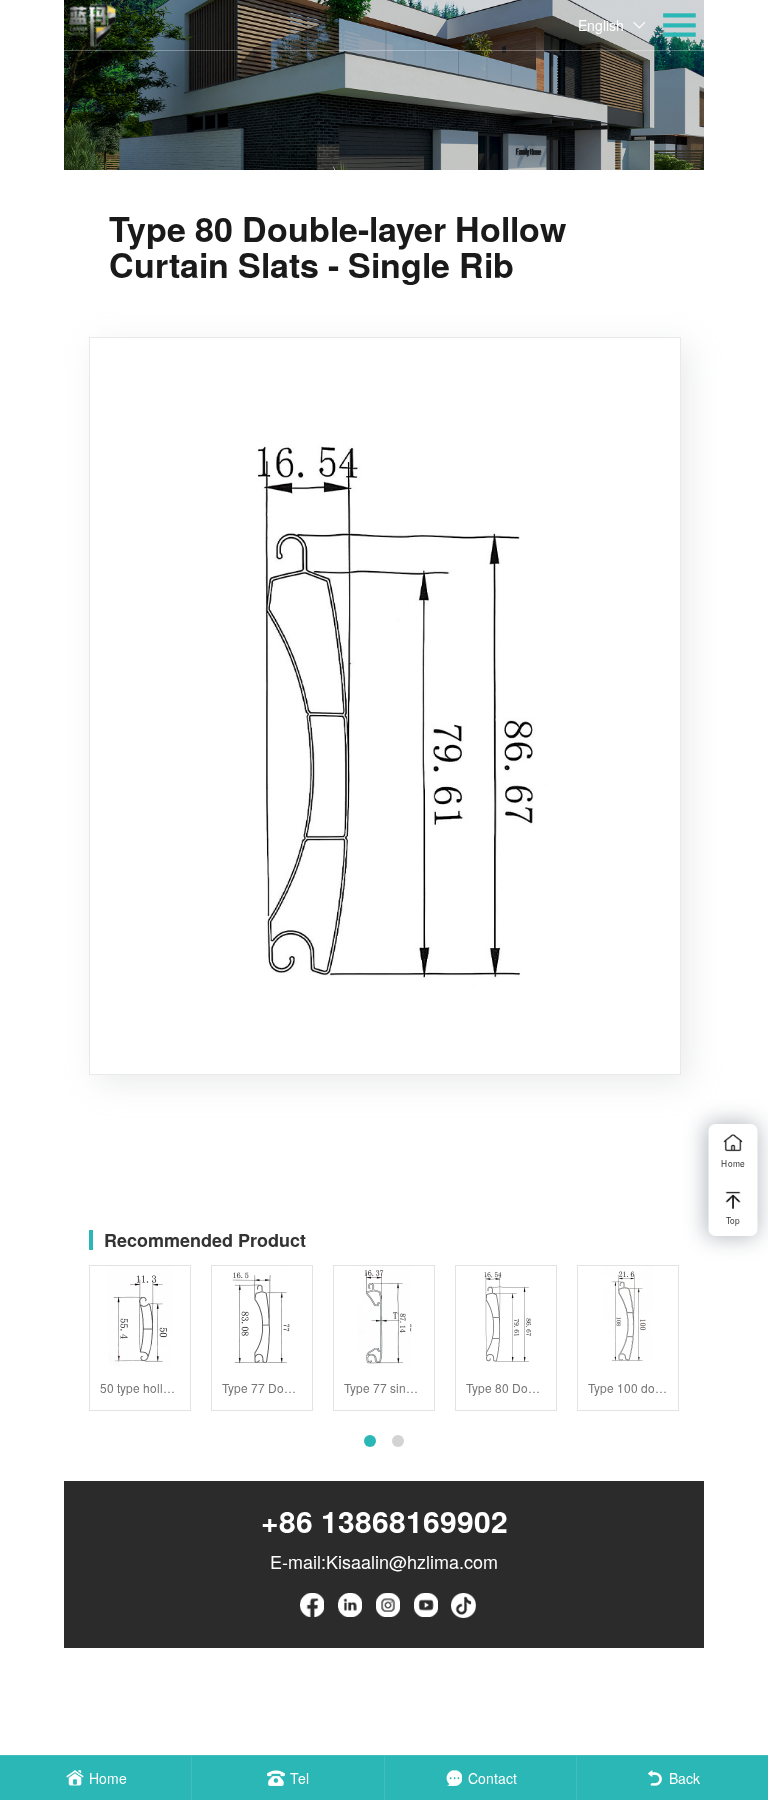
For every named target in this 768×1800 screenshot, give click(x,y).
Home (732, 1163)
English (601, 25)
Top (733, 1220)
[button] (370, 1441)
